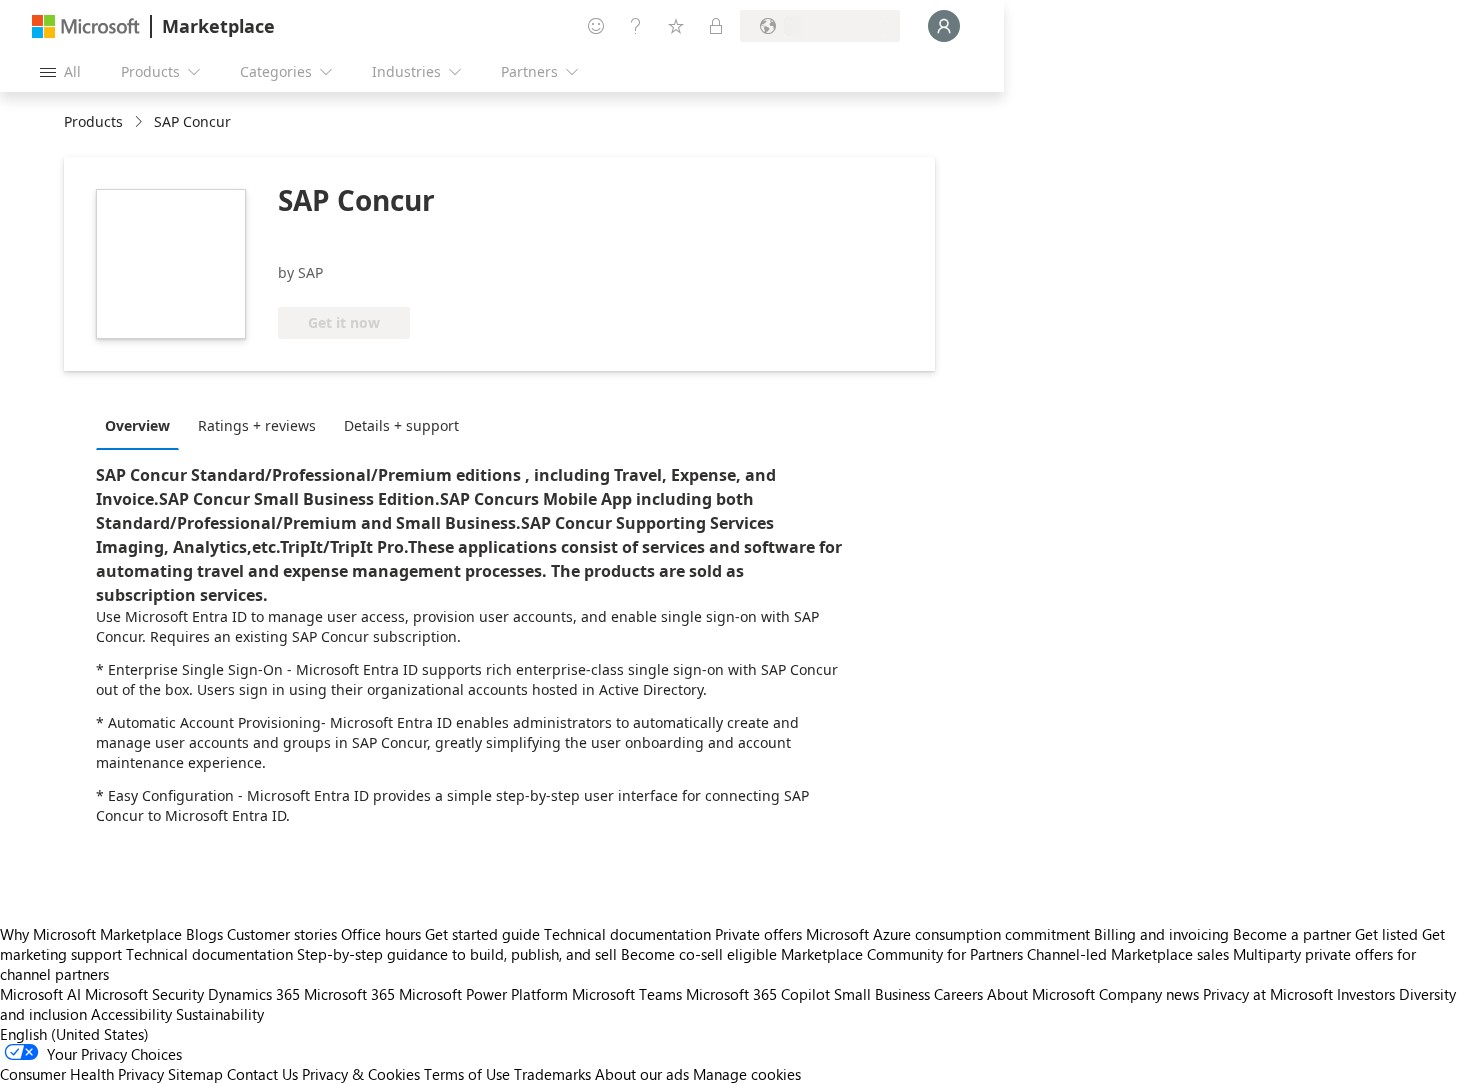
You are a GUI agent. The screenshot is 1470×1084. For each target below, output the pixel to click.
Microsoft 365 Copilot (758, 994)
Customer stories (282, 934)
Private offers (758, 934)
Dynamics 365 (254, 994)
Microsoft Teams (627, 994)
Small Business (882, 994)
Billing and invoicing (1161, 934)
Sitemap (195, 1074)
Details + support (401, 425)
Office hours (381, 934)
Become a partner (1292, 934)
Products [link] (93, 121)
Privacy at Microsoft (1268, 994)
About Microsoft (1041, 994)
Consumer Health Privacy (82, 1074)
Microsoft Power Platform (483, 994)
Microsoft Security (144, 994)
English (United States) (74, 1034)
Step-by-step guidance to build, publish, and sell (457, 954)
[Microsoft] (86, 26)
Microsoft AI (40, 994)
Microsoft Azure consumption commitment (950, 934)
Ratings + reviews (257, 425)
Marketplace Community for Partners (902, 954)
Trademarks (552, 1074)
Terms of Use (467, 1074)
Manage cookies (747, 1074)
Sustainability (220, 1014)
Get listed (1386, 934)
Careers (958, 994)
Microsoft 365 (349, 994)
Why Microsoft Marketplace (91, 934)
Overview (137, 425)
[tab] (142, 425)
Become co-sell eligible (699, 954)
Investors (1366, 994)
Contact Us (262, 1074)
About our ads (642, 1074)
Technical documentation (627, 934)
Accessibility (131, 1014)
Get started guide (482, 934)
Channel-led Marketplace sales (1128, 954)
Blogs (204, 934)
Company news (1149, 994)
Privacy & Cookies (361, 1074)
